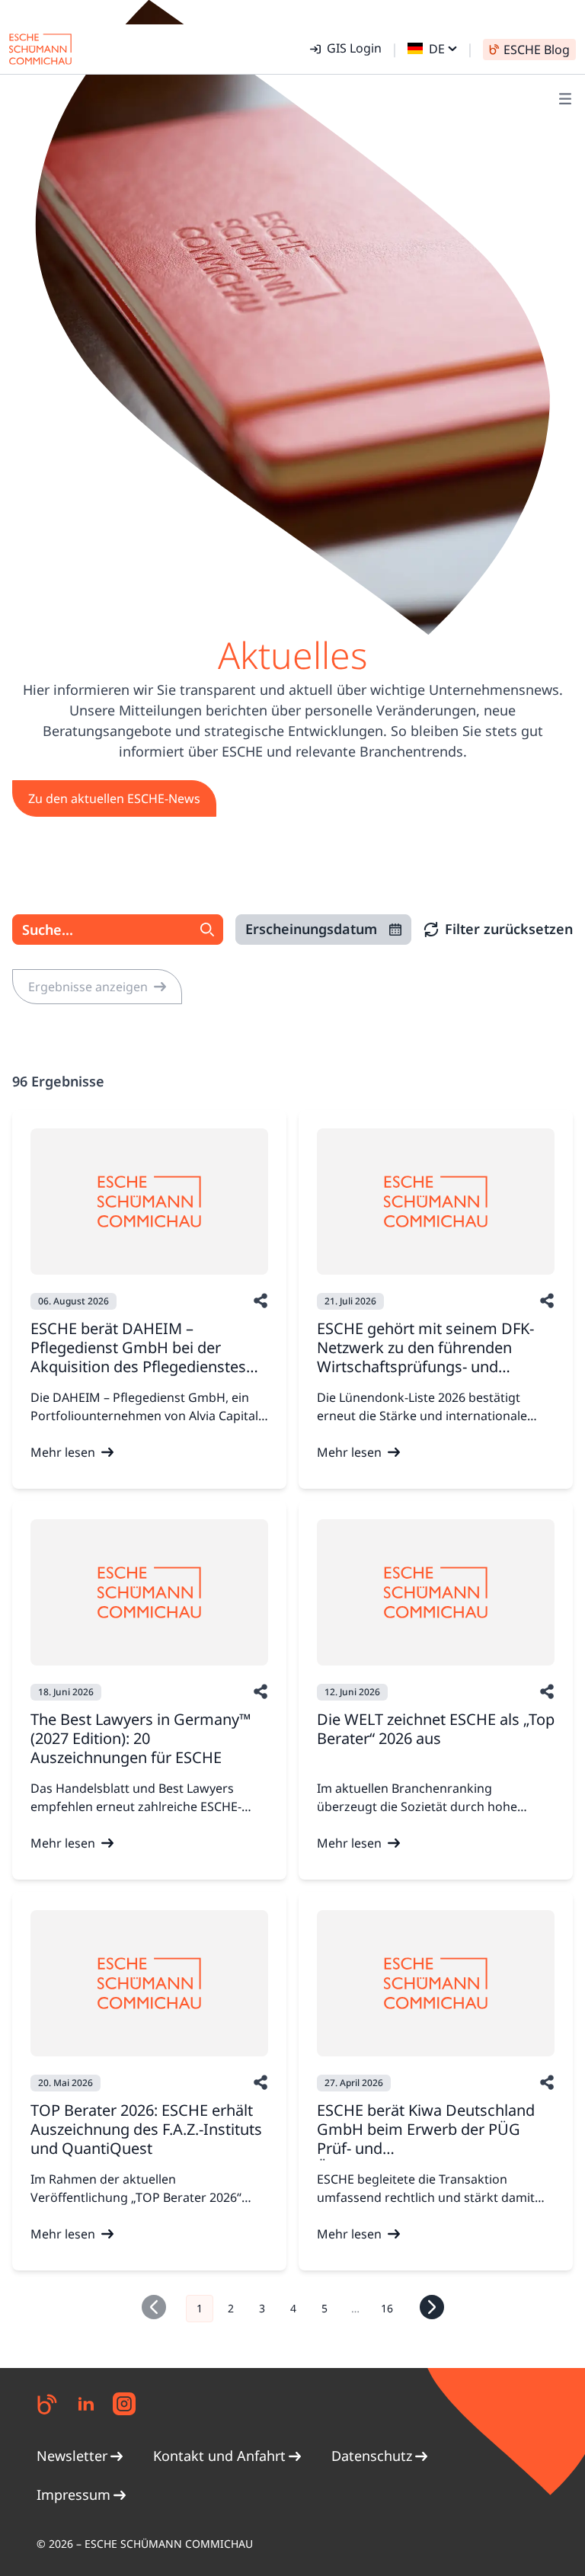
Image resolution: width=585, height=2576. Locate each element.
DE (437, 49)
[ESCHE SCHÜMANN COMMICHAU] (40, 49)
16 (387, 2308)
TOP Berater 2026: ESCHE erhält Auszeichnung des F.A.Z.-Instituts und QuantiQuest (146, 2129)
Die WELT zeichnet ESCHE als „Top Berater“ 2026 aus (436, 1729)
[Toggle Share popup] (261, 1301)
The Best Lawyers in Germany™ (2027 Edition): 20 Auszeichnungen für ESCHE (141, 1738)
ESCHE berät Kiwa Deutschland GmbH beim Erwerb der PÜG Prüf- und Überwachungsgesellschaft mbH (432, 2139)
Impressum (74, 2494)
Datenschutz (372, 2456)
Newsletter (72, 2456)
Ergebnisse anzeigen (88, 987)
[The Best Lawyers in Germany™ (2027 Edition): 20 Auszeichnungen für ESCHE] (149, 1592)
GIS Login (354, 48)
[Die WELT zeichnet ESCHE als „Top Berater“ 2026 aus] (436, 1592)
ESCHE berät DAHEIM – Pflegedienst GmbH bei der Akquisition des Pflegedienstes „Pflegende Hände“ (138, 1357)
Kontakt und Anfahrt (219, 2456)
